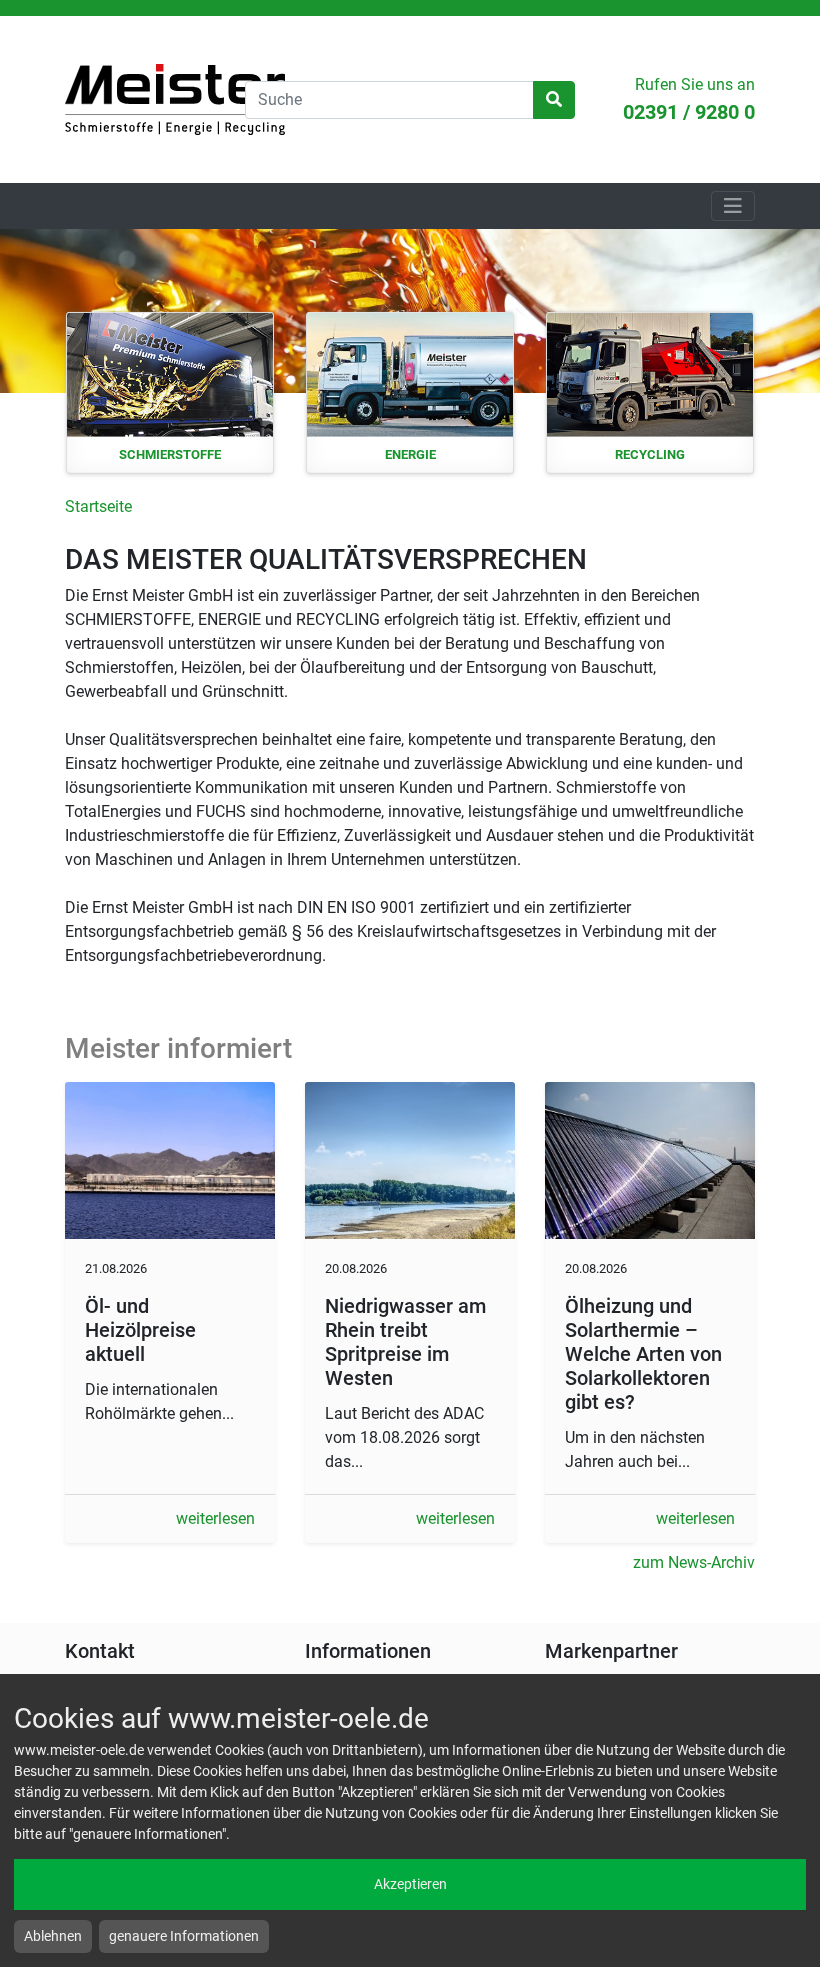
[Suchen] (554, 100)
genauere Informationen (184, 1936)
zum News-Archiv (694, 1562)
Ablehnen (53, 1936)
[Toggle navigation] (733, 206)
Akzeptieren (410, 1884)
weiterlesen (215, 1518)
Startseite (175, 99)
